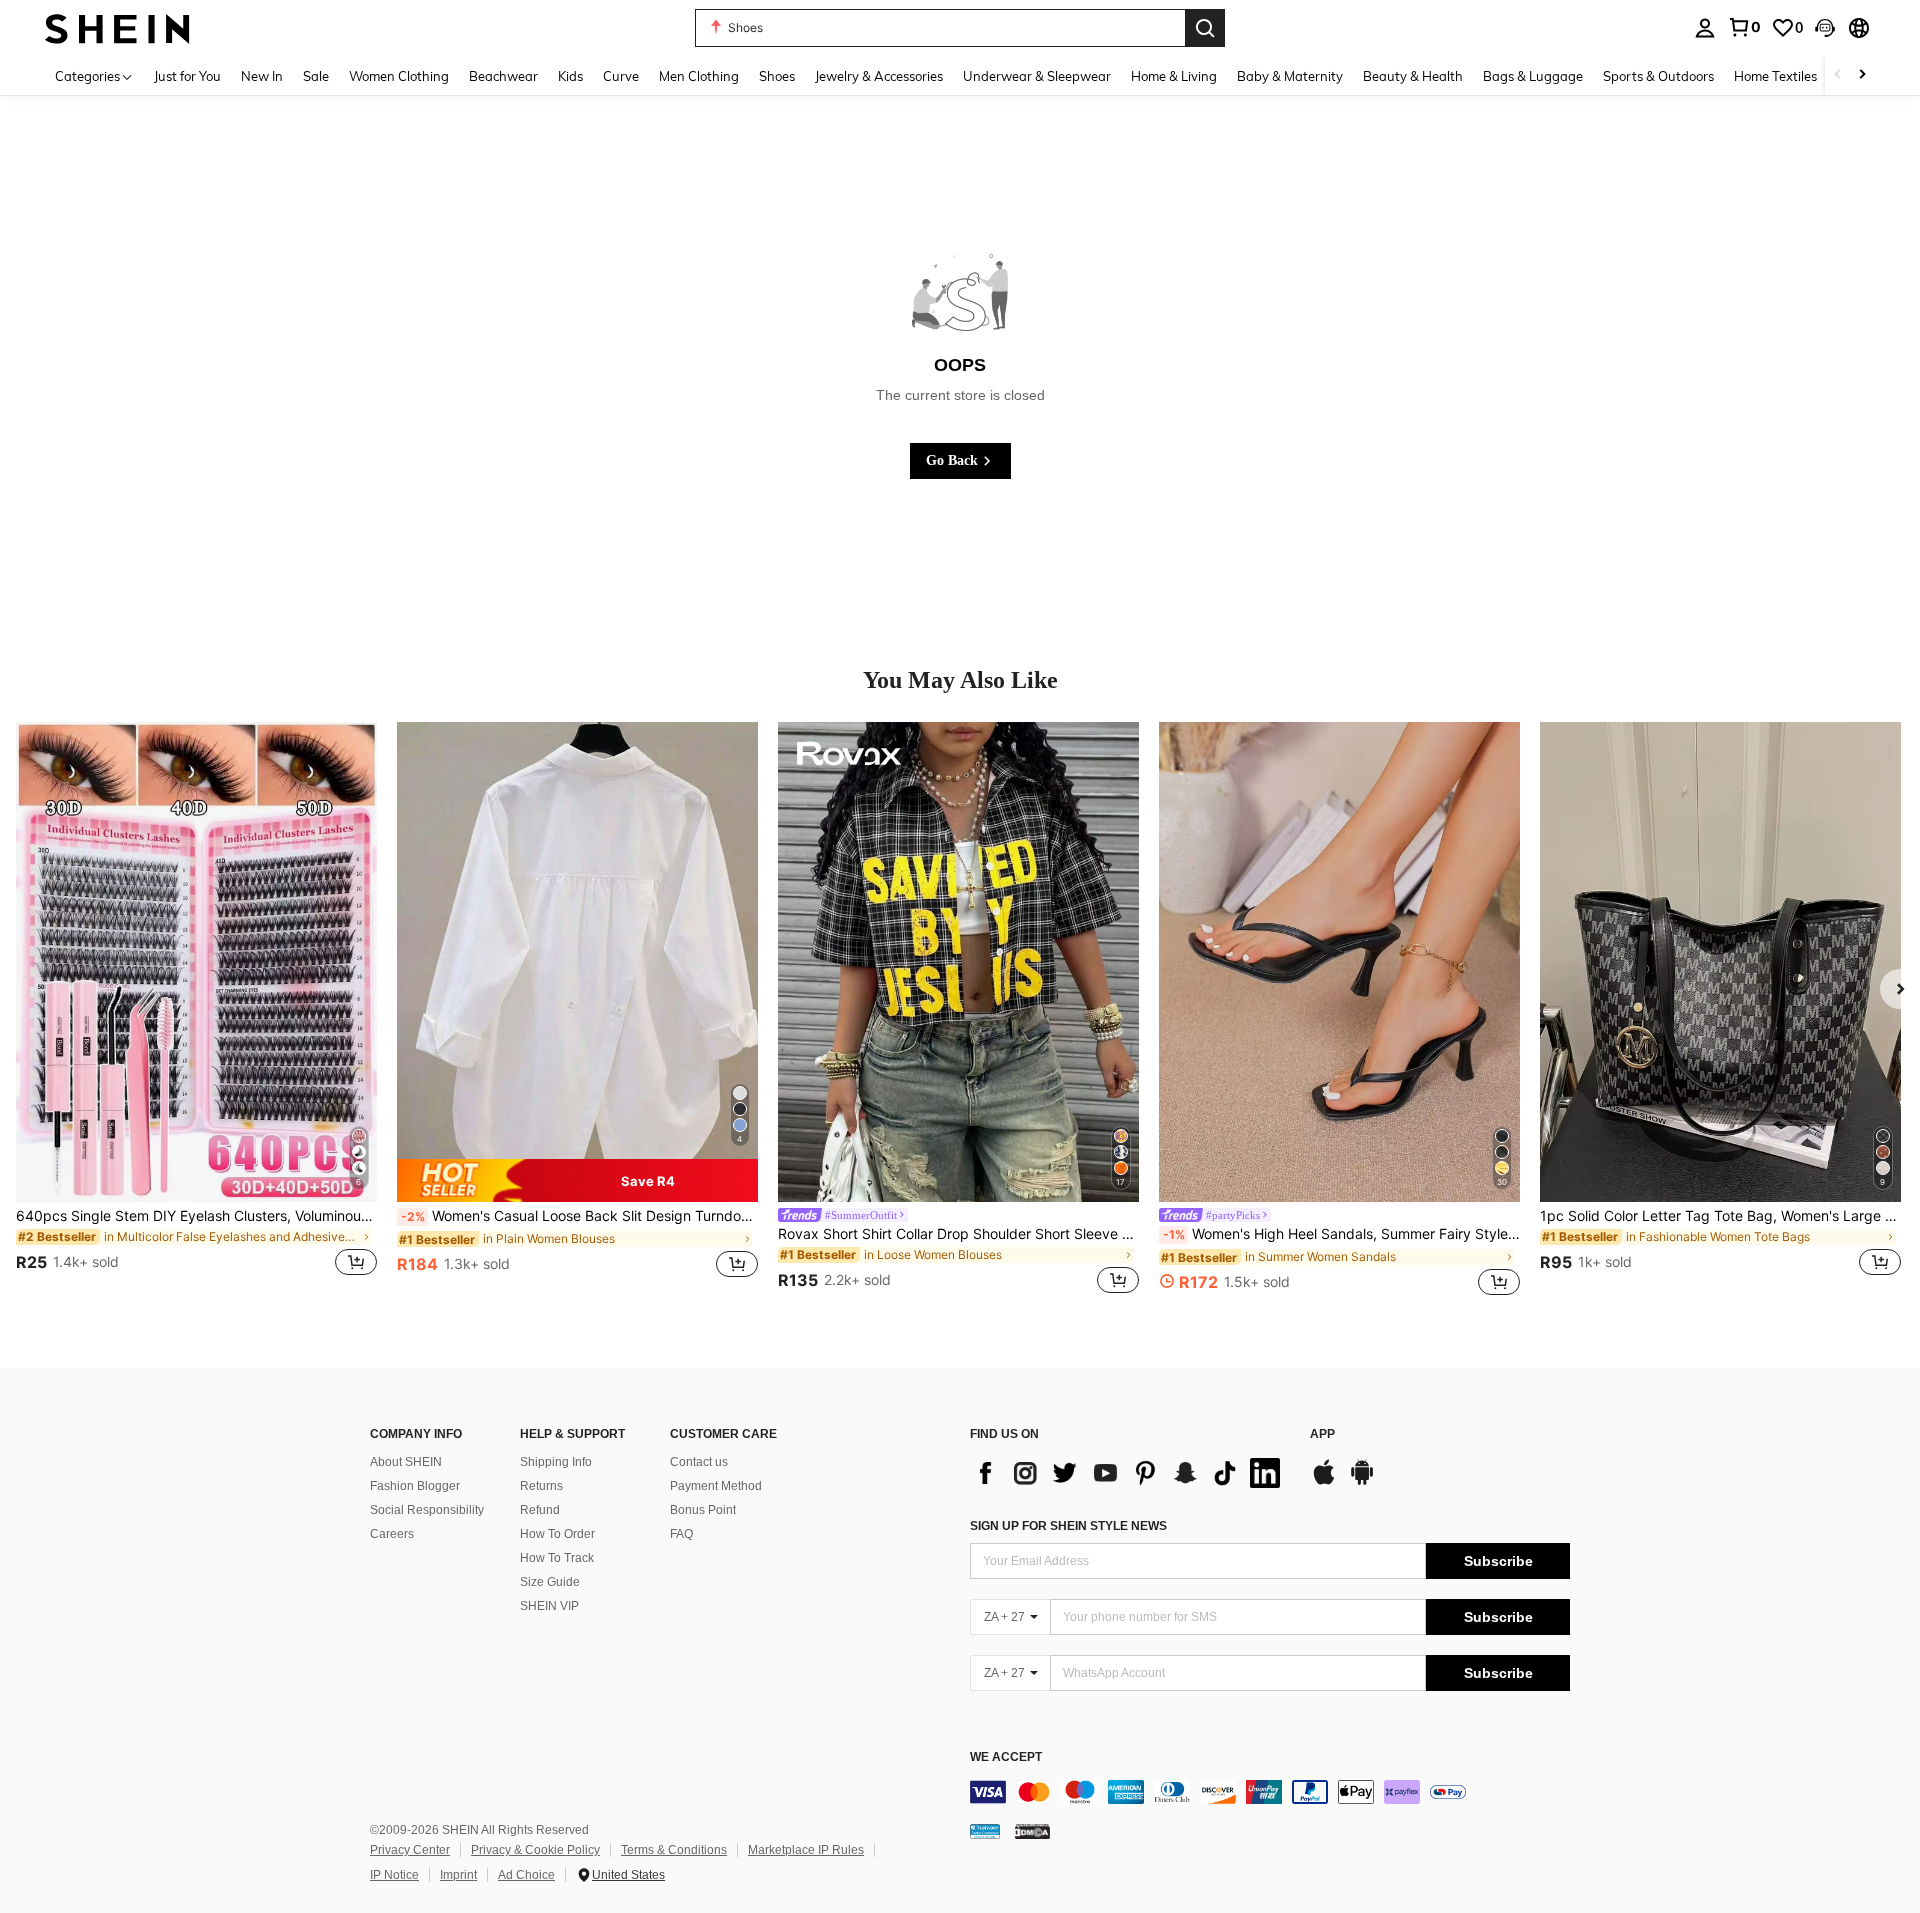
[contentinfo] (1270, 1792)
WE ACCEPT (1006, 1757)
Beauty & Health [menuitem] (1413, 76)
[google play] (1362, 1482)
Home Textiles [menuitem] (1775, 76)
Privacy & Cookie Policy (535, 1850)
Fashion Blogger (415, 1486)
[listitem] (196, 1011)
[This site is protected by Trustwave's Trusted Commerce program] (985, 1831)
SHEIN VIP (549, 1606)
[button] (1825, 28)
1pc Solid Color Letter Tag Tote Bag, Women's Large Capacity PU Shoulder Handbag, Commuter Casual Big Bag (1720, 1216)
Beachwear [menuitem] (503, 76)
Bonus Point (703, 1510)
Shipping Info (556, 1462)
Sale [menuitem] (316, 76)
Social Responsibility (427, 1510)
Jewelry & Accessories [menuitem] (879, 76)
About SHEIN (406, 1462)
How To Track (557, 1558)
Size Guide (550, 1582)
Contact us (699, 1462)
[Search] (1205, 28)
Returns (541, 1486)
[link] (1744, 27)
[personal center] (1705, 28)
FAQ (681, 1534)
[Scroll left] (1838, 75)
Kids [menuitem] (570, 76)
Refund (540, 1510)
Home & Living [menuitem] (1174, 76)
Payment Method (716, 1486)
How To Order (557, 1534)
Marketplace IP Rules (806, 1850)
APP (1322, 1434)
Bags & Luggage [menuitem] (1533, 76)
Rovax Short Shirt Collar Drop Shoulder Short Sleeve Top (958, 1234)
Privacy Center (410, 1850)
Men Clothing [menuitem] (699, 76)
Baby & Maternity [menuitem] (1290, 76)
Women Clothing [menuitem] (399, 76)
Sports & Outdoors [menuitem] (1658, 76)
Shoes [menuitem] (777, 76)
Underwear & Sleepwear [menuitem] (1037, 76)
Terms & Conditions (674, 1850)
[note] (577, 1180)
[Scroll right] (1862, 75)
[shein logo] (117, 27)
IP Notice (394, 1875)
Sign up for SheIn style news (1068, 1526)
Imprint (458, 1875)
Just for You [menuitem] (187, 76)
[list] (1130, 1473)
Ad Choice (526, 1875)
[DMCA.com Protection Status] (1032, 1831)
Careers (392, 1534)
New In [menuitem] (262, 76)
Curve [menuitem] (621, 76)
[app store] (1324, 1482)
